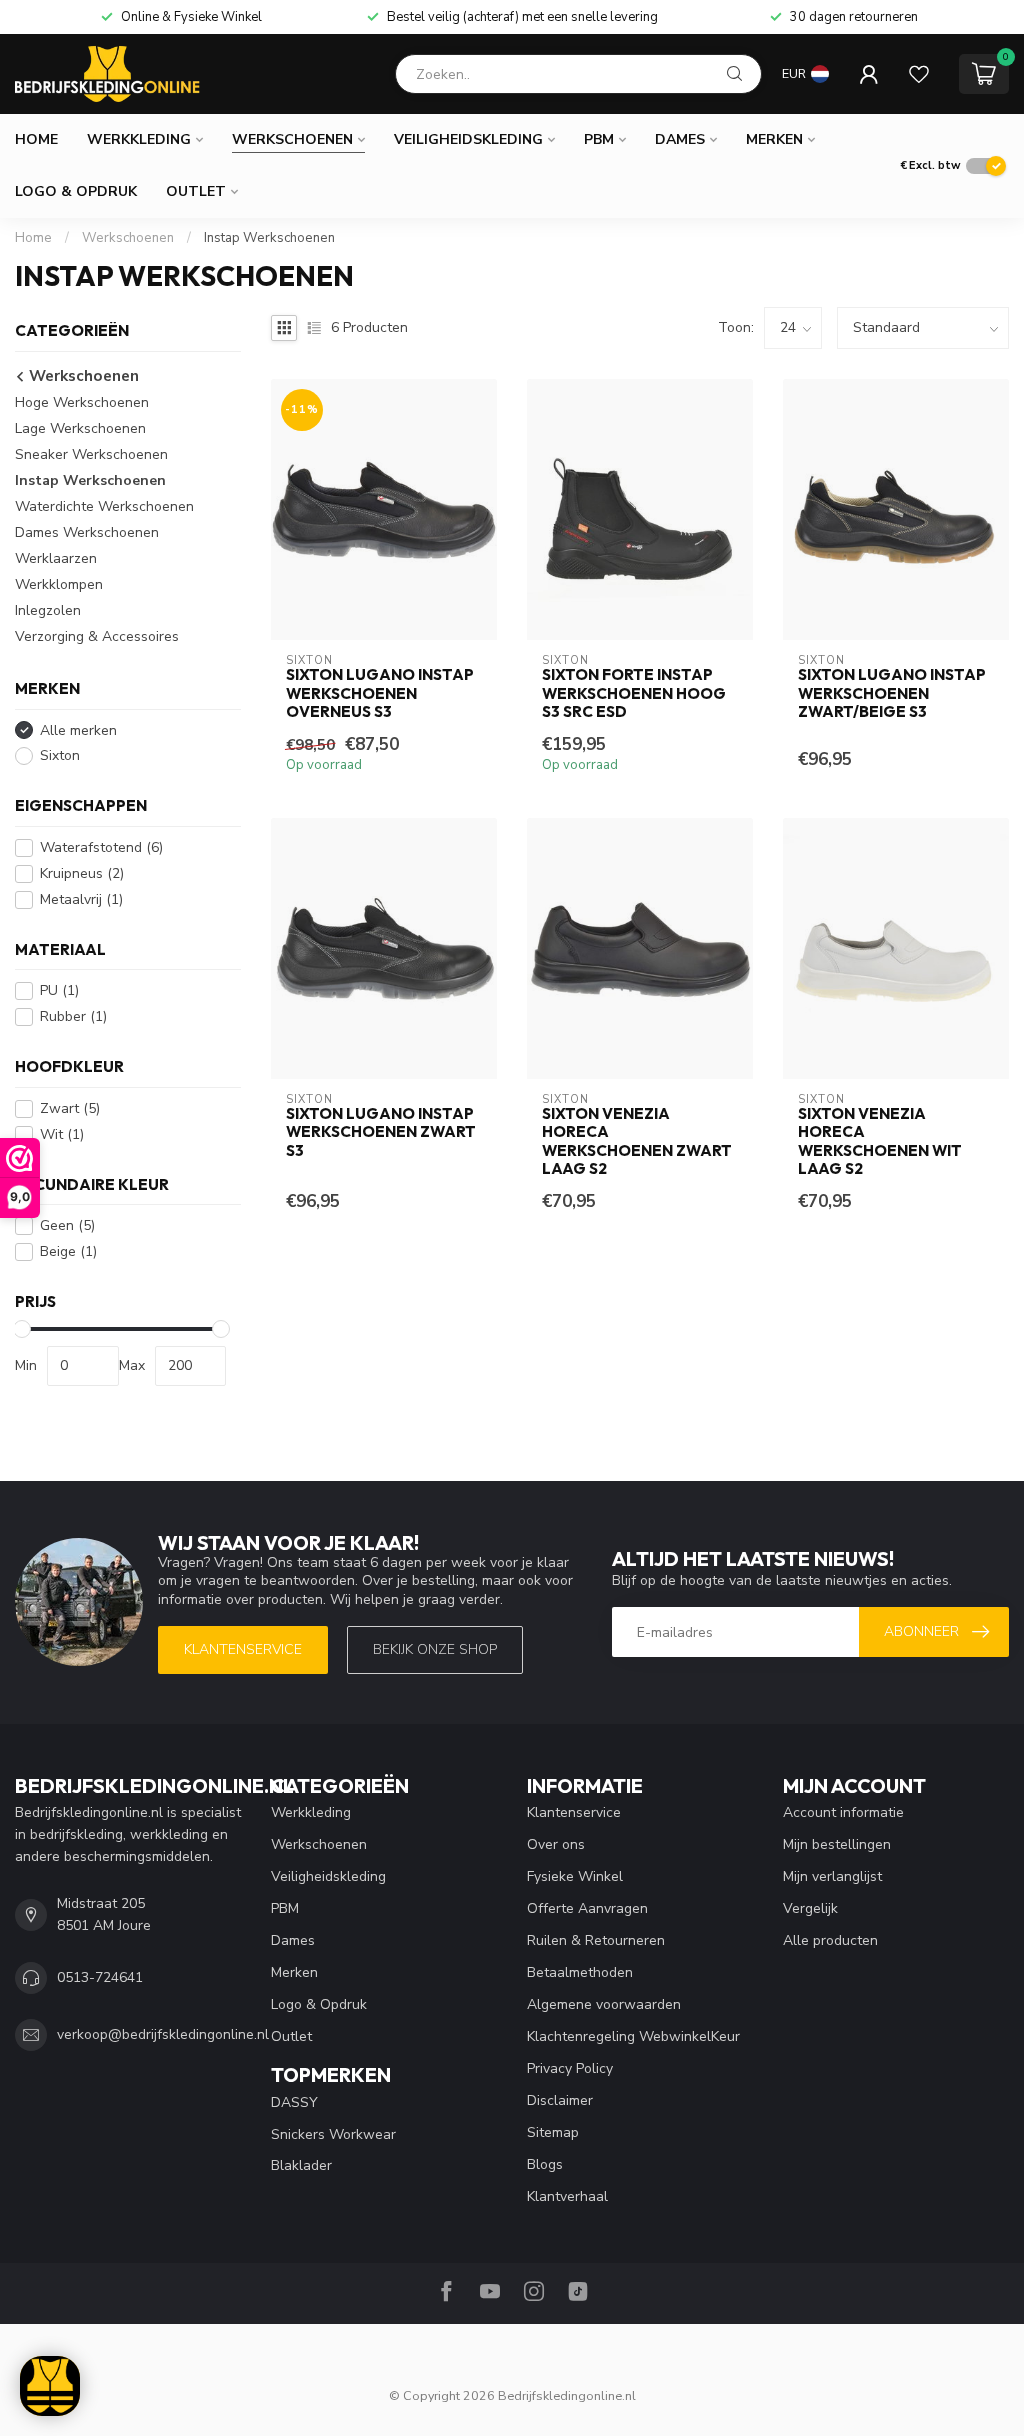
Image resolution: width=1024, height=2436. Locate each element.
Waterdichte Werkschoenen (104, 506)
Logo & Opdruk (76, 191)
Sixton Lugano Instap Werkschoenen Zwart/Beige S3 (892, 693)
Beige (68, 1251)
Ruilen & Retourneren (596, 1940)
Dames (680, 139)
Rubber (73, 1016)
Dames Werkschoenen (87, 532)
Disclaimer (560, 2100)
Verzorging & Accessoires (97, 636)
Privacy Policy (570, 2068)
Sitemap (553, 2132)
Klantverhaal (567, 2196)
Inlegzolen (48, 610)
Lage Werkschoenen (80, 428)
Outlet (196, 191)
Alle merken (78, 730)
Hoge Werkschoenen (82, 402)
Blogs (545, 2164)
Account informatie (843, 1812)
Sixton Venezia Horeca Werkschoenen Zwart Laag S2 (637, 1141)
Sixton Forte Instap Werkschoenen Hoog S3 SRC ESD (634, 693)
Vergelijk (810, 1908)
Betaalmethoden (580, 1972)
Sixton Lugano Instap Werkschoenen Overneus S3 (380, 693)
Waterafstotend (101, 847)
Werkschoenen (292, 139)
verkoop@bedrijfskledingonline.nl (163, 2034)
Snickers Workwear (333, 2134)
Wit (62, 1134)
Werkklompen (59, 584)
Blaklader (301, 2165)
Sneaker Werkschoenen (91, 454)
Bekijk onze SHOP (435, 1649)
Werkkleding (139, 139)
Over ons (556, 1844)
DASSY (294, 2102)
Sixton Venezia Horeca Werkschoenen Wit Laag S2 (880, 1141)
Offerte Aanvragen (587, 1908)
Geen (67, 1225)
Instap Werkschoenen (269, 238)
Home (36, 139)
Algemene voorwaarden (604, 2004)
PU (59, 990)
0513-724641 (100, 1977)
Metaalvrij (81, 899)
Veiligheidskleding (468, 139)
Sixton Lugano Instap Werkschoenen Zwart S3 (381, 1132)
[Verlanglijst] (919, 74)
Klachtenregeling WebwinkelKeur (633, 2036)
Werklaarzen (56, 558)
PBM (599, 139)
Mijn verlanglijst (832, 1876)
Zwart (70, 1108)
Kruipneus (82, 873)
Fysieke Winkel (575, 1876)
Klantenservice (243, 1649)
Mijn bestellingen (837, 1844)
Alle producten (830, 1940)
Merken (774, 139)
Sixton (60, 755)
